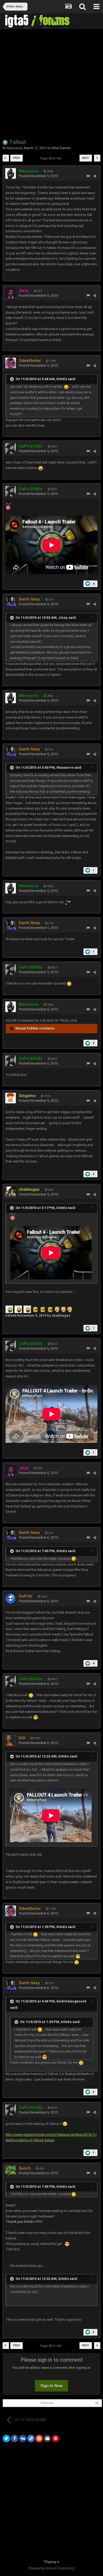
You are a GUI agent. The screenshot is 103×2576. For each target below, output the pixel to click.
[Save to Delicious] (31, 2438)
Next (86, 158)
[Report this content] (88, 176)
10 (97, 2403)
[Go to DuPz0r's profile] (11, 1599)
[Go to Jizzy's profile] (11, 293)
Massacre (15, 148)
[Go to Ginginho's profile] (11, 1098)
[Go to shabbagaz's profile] (11, 1192)
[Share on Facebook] (15, 2438)
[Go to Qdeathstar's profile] (11, 363)
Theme (50, 2562)
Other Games (61, 148)
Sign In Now (51, 2386)
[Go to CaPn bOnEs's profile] (11, 448)
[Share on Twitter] (6, 2438)
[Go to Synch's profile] (11, 2171)
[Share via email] (47, 2438)
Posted (38, 176)
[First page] (6, 158)
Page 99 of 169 (51, 159)
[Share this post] (95, 176)
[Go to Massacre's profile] (11, 173)
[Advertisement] (51, 83)
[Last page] (97, 158)
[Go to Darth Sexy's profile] (11, 602)
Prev (17, 158)
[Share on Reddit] (39, 2438)
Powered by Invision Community (51, 2568)
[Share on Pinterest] (55, 2438)
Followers (47, 2403)
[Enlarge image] (66, 387)
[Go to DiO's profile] (11, 1740)
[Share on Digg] (23, 2438)
